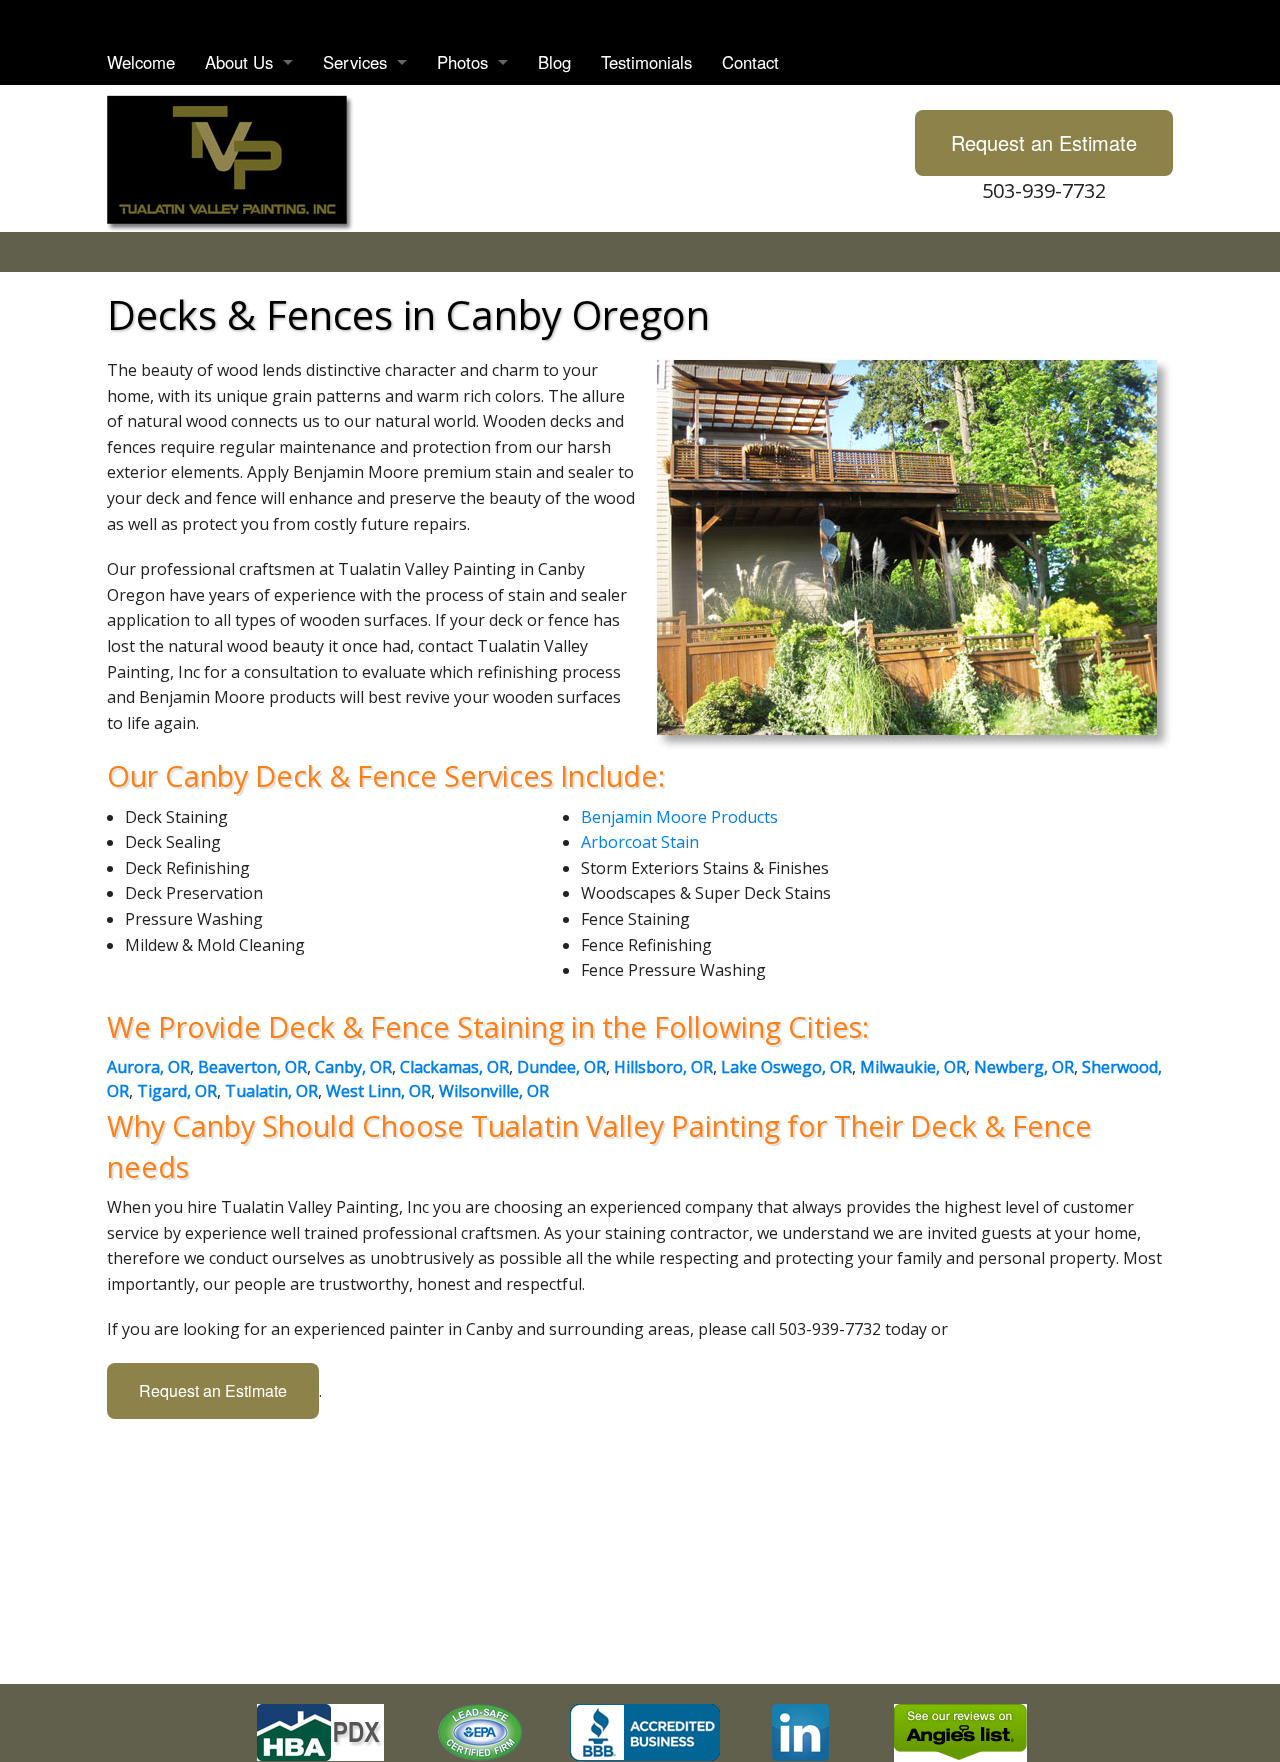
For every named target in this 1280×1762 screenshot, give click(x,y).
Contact (750, 62)
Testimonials (646, 62)
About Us (239, 62)
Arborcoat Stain (640, 842)
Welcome (141, 62)
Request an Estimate (1044, 142)
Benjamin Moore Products (679, 817)
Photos (462, 62)
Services (355, 62)
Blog (554, 62)
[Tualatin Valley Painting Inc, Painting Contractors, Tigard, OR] (645, 1732)
